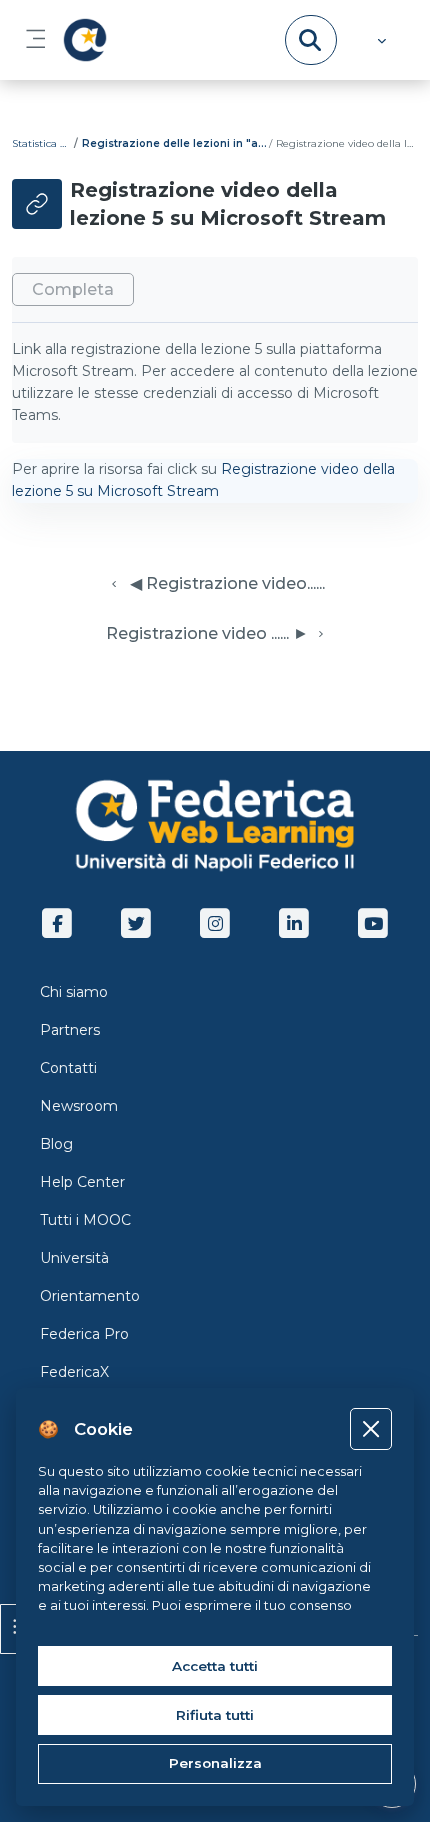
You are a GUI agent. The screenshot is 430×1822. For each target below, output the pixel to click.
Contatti (68, 1068)
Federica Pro (84, 1334)
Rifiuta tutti (215, 1715)
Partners (70, 1030)
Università (74, 1258)
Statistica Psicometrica (42, 143)
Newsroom (79, 1106)
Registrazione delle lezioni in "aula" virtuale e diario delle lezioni (174, 143)
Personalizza (215, 1763)
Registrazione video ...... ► (207, 633)
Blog (56, 1144)
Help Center (82, 1182)
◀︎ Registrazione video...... (223, 583)
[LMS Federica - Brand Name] (81, 40)
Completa (73, 289)
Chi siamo (74, 992)
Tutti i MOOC (85, 1220)
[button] (379, 40)
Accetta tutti (215, 1666)
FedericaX (74, 1372)
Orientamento (90, 1296)
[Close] (370, 1428)
